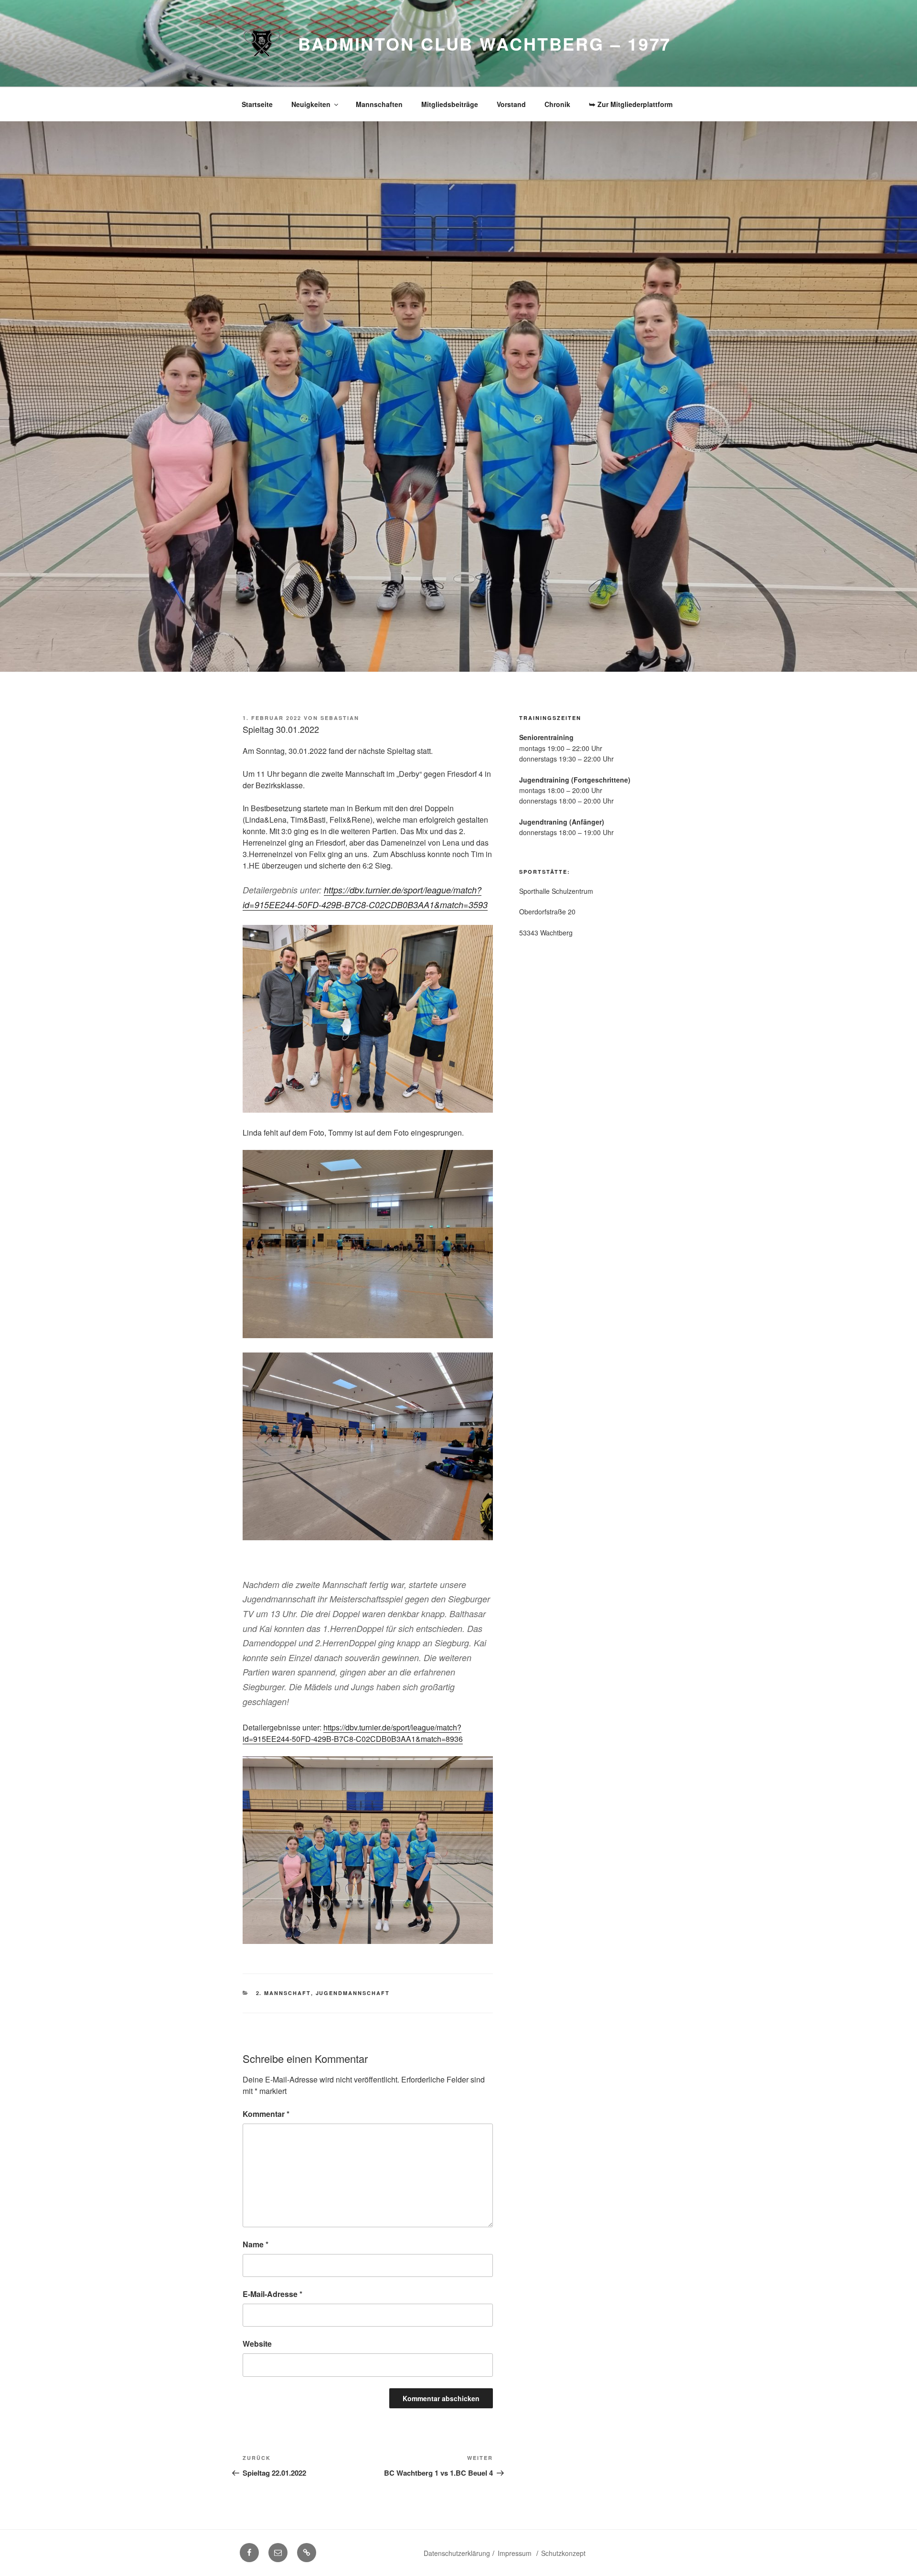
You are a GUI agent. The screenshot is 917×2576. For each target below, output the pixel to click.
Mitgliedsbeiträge (450, 104)
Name (256, 2244)
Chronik (557, 104)
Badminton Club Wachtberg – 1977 (485, 43)
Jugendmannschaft (353, 1993)
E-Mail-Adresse (272, 2294)
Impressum (516, 2553)
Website (257, 2344)
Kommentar (266, 2114)
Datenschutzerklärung (457, 2553)
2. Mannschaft (283, 1993)
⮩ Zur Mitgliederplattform (631, 104)
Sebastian (340, 718)
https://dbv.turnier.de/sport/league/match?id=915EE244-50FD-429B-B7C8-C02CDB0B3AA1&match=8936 (353, 1733)
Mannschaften (379, 104)
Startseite (257, 104)
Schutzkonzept (563, 2553)
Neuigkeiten (311, 104)
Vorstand (511, 104)
